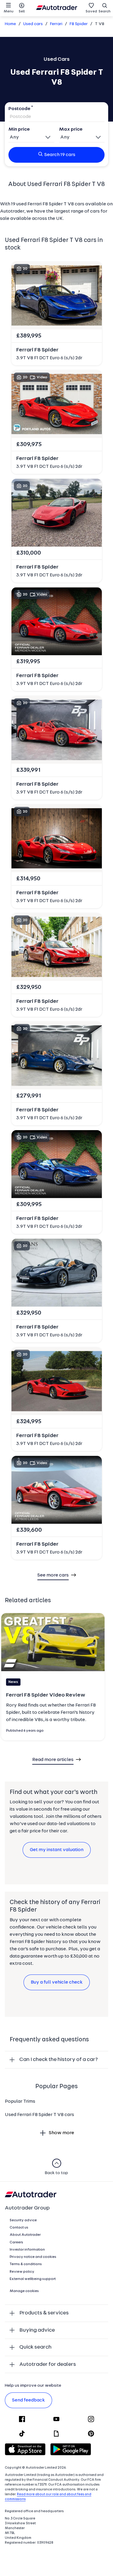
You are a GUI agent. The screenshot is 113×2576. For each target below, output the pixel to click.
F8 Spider (79, 24)
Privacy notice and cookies (33, 2257)
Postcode (19, 109)
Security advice (23, 2220)
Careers (16, 2242)
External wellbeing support (33, 2279)
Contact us (19, 2228)
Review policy (22, 2272)
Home (10, 24)
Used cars (33, 24)
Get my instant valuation (57, 1850)
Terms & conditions (26, 2264)
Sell (22, 11)
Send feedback (28, 2400)
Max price (71, 129)
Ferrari (56, 24)
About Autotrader (25, 2235)
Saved (91, 11)
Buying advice (37, 2330)
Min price (19, 129)
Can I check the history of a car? (59, 2060)
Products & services (44, 2313)
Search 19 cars (60, 155)
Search (105, 11)
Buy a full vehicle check (57, 1982)
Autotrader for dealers (48, 2364)
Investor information (27, 2250)
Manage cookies (24, 2291)
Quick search (35, 2347)
